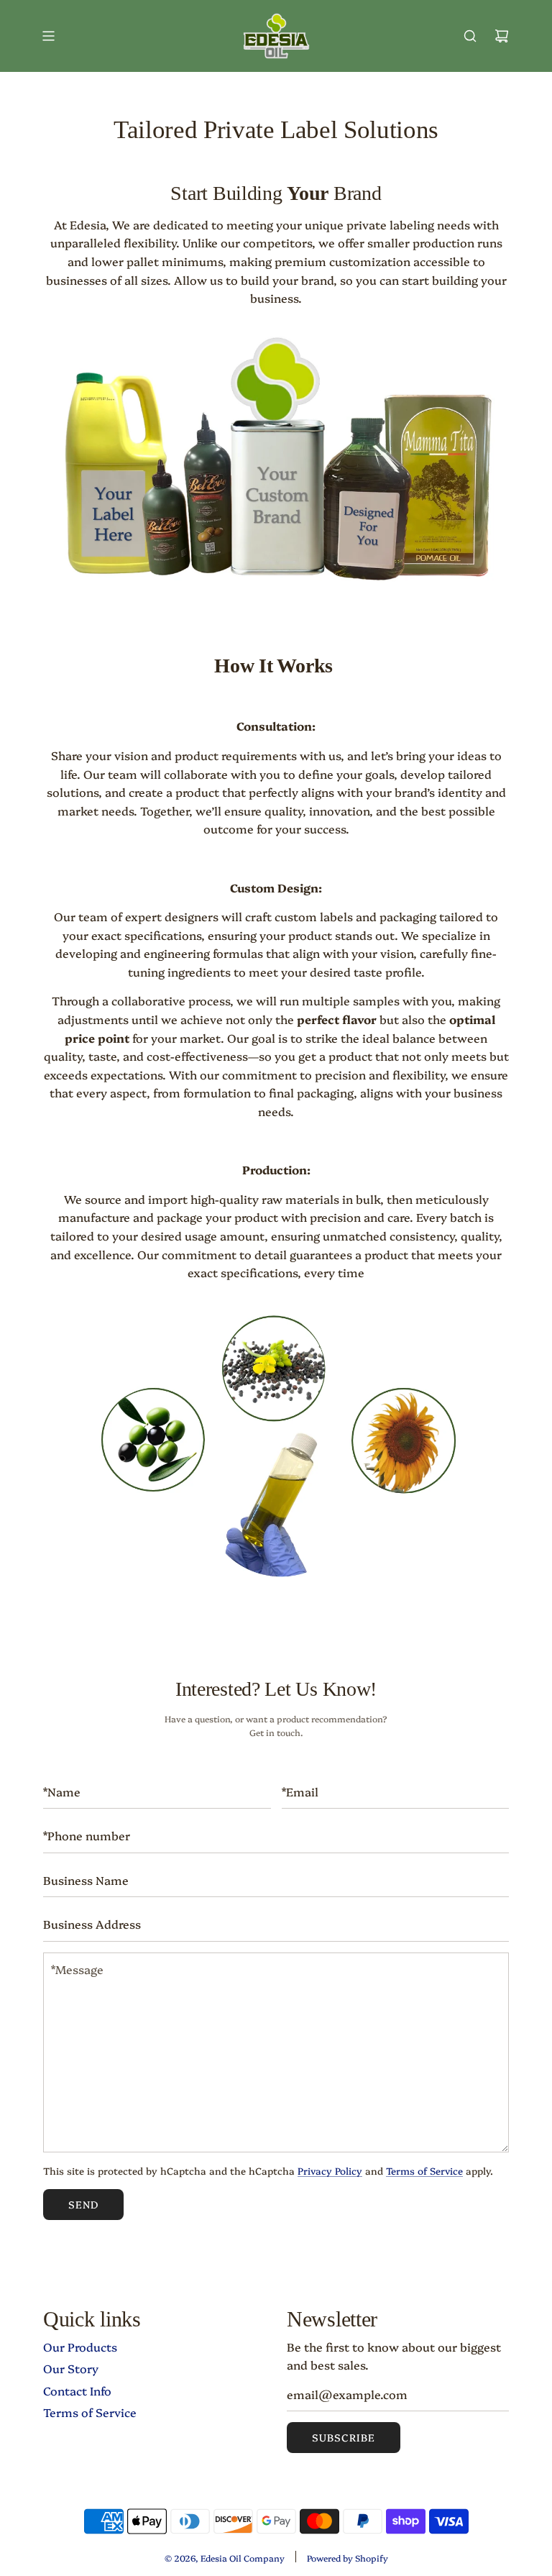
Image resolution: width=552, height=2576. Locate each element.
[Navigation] (48, 36)
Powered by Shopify (348, 2558)
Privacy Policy (330, 2170)
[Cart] (502, 36)
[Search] (470, 36)
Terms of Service (424, 2170)
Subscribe (344, 2437)
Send (83, 2204)
